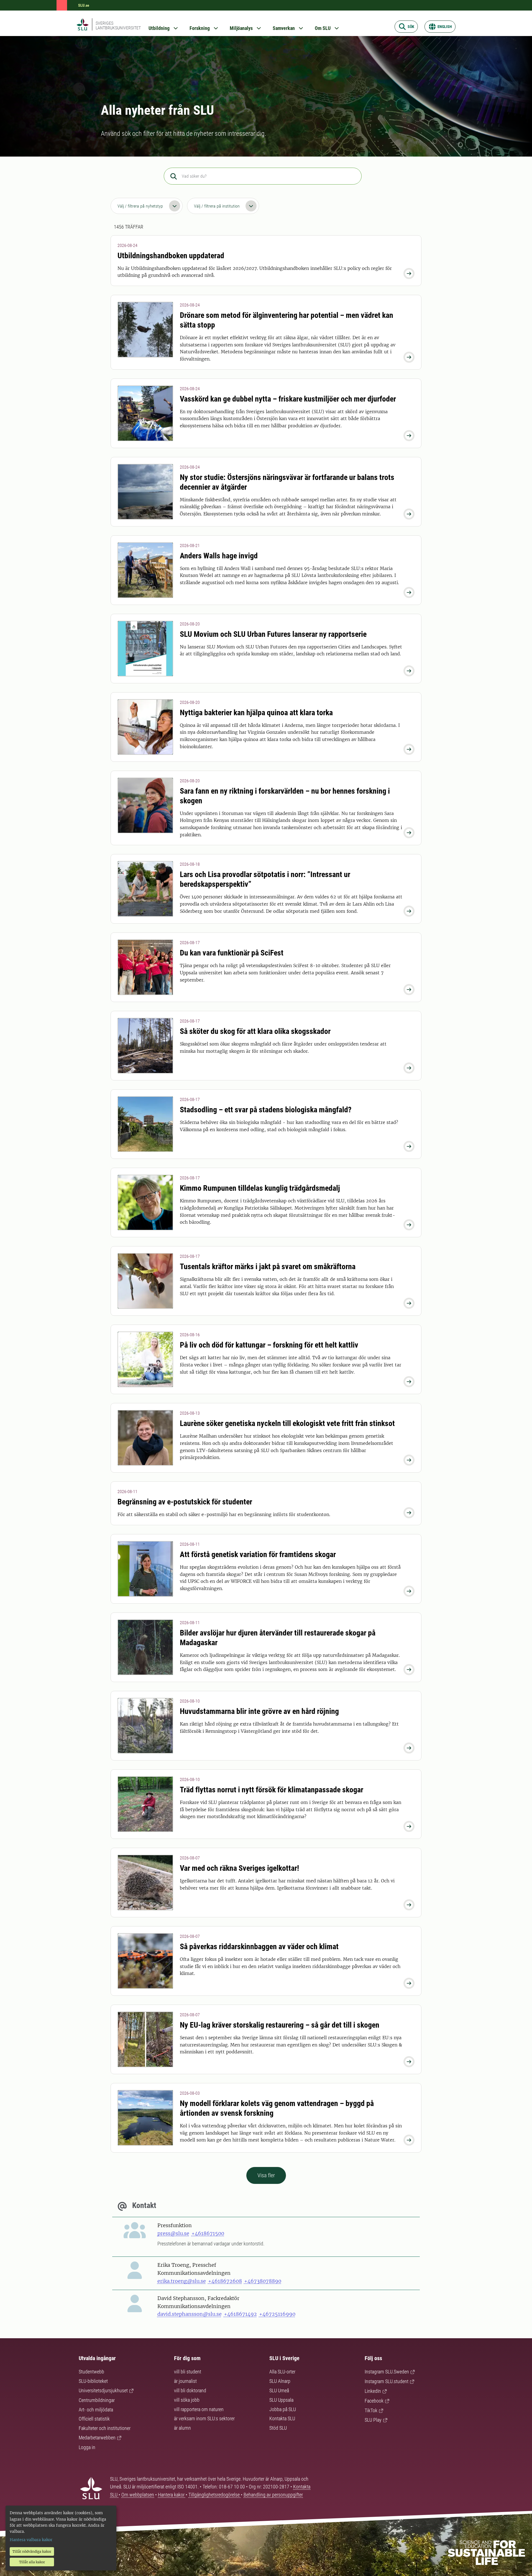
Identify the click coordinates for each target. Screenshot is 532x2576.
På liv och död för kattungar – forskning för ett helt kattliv (269, 1345)
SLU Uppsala (281, 2400)
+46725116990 (277, 2314)
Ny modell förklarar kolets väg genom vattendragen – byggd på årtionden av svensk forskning (277, 2108)
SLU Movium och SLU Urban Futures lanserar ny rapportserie (273, 634)
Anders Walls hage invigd (219, 556)
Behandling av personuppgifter (273, 2495)
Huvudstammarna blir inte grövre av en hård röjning (259, 1711)
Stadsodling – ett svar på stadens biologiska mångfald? (266, 1110)
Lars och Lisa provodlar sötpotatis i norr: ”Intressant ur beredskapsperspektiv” (265, 879)
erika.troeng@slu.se (182, 2281)
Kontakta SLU (282, 2418)
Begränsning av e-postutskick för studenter (185, 1502)
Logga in (87, 2447)
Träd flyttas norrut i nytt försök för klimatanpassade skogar (272, 1790)
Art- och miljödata (96, 2410)
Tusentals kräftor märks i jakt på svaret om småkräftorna (268, 1267)
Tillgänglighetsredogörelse (215, 2495)
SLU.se (84, 5)
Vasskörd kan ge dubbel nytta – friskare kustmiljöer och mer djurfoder (288, 399)
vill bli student (188, 2372)
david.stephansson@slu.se (190, 2314)
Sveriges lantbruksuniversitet (118, 25)
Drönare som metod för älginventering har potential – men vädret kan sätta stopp (287, 320)
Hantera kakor (172, 2495)
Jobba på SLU (283, 2409)
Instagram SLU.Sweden (387, 2372)
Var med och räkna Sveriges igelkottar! (239, 1868)
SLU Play (373, 2420)
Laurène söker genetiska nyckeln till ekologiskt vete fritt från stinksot (287, 1423)
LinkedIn (373, 2391)
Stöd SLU (278, 2428)
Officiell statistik (94, 2419)
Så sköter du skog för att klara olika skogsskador (255, 1031)
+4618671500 (208, 2233)
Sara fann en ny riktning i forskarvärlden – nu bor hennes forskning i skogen (285, 796)
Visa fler (266, 2175)
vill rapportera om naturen (199, 2409)
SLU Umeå (279, 2390)
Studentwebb (91, 2372)
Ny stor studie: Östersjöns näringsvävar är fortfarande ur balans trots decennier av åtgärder (287, 482)
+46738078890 (263, 2281)
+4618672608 (225, 2281)
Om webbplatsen (138, 2495)
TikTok (371, 2410)
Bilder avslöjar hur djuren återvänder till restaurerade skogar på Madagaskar (278, 1638)
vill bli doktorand (190, 2390)
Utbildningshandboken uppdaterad (171, 256)
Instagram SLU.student (387, 2381)
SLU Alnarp (280, 2381)
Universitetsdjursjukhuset (103, 2390)
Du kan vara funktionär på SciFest (232, 953)
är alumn (182, 2428)
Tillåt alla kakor (32, 2562)
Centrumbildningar (97, 2400)
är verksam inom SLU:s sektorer (204, 2418)
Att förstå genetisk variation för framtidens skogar (258, 1554)
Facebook (374, 2401)
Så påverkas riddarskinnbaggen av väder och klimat (259, 1947)
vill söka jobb (187, 2400)
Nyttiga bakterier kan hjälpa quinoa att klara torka (256, 713)
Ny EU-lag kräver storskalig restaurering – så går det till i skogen (280, 2025)
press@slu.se (173, 2233)
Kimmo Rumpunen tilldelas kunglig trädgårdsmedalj (260, 1188)
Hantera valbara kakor (31, 2540)
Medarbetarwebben (97, 2438)
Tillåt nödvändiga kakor (32, 2551)
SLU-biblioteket (93, 2381)
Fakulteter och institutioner (105, 2428)
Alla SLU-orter (282, 2372)
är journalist (185, 2381)
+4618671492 (240, 2314)
